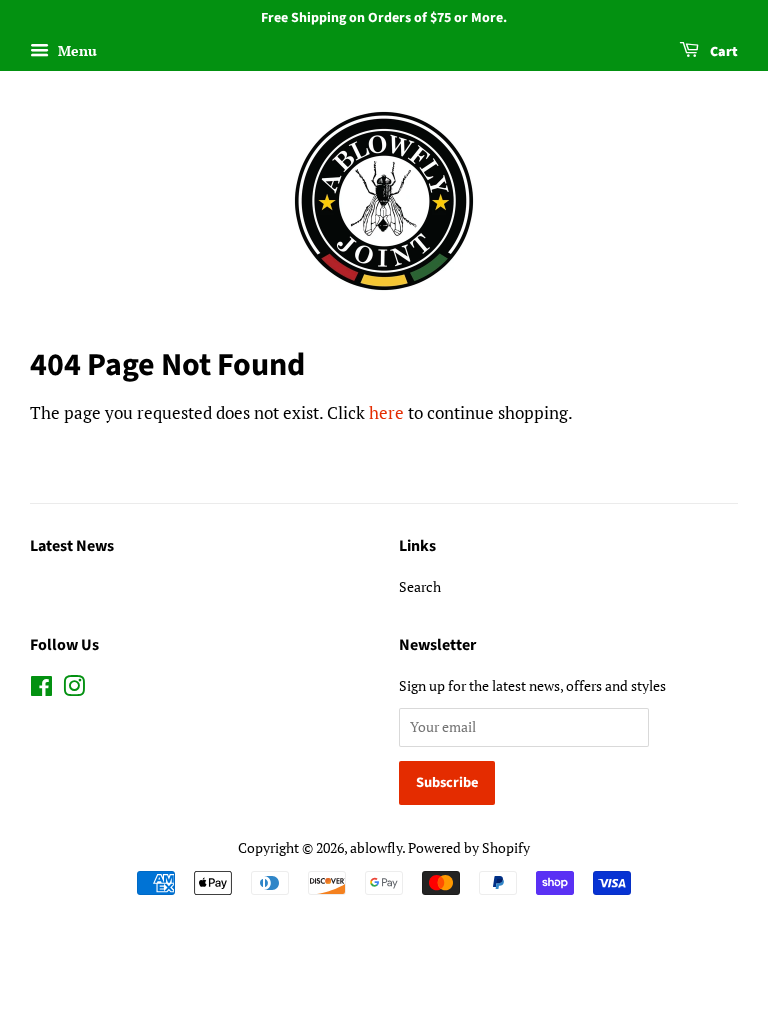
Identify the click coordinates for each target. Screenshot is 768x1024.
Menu (75, 50)
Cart (722, 52)
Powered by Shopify (469, 847)
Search (420, 586)
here (386, 412)
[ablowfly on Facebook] (41, 689)
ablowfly (376, 847)
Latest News (72, 546)
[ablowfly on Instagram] (74, 689)
